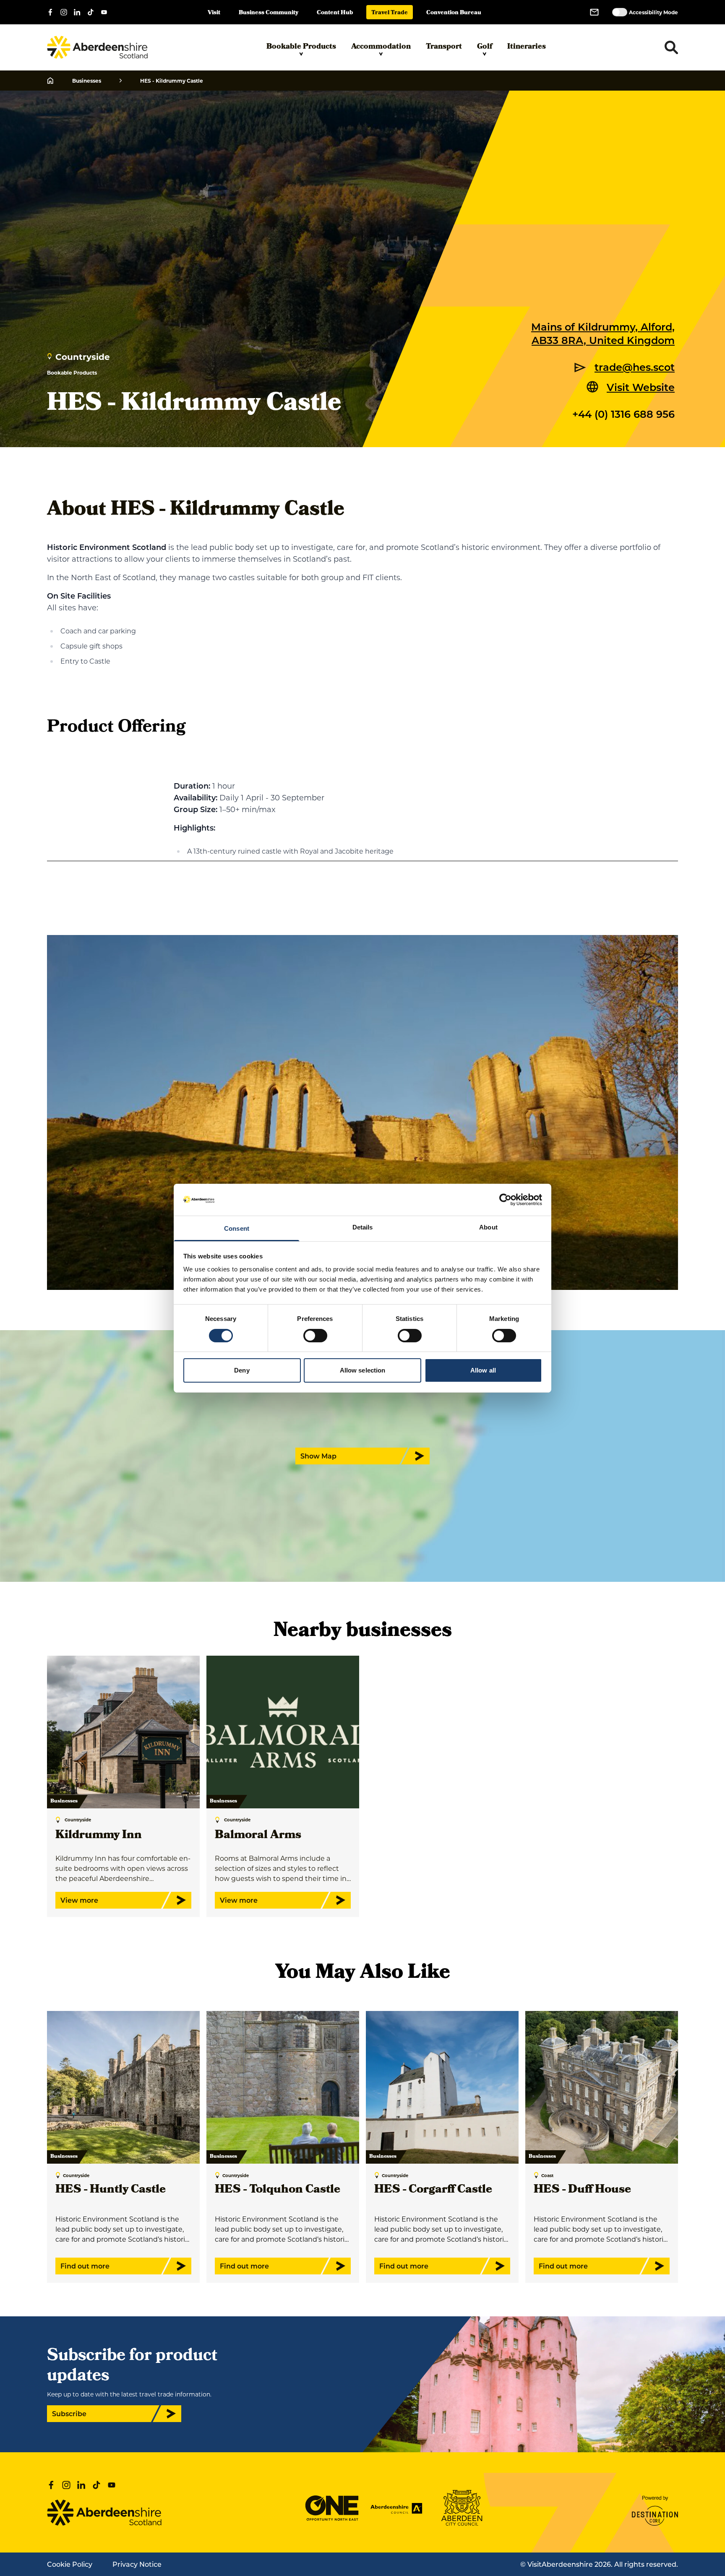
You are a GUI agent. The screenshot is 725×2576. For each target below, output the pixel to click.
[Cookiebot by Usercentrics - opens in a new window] (505, 1200)
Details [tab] (363, 1227)
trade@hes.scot (635, 367)
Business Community (269, 13)
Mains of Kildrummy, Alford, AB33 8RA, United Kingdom (603, 333)
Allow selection (363, 1370)
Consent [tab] (237, 1228)
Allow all (483, 1370)
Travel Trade (390, 13)
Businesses (87, 81)
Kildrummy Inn (99, 1836)
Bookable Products (301, 47)
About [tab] (488, 1227)
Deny (242, 1370)
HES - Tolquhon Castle (278, 2190)
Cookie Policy (70, 2564)
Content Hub (335, 13)
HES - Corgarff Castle (433, 2190)
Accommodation (381, 47)
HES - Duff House (582, 2190)
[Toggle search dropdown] (671, 47)
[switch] (315, 1336)
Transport (444, 47)
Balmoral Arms (258, 1836)
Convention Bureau (454, 13)
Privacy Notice (137, 2564)
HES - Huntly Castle (111, 2190)
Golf (485, 47)
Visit (214, 13)
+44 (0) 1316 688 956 (623, 414)
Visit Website (641, 387)
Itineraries (527, 47)
